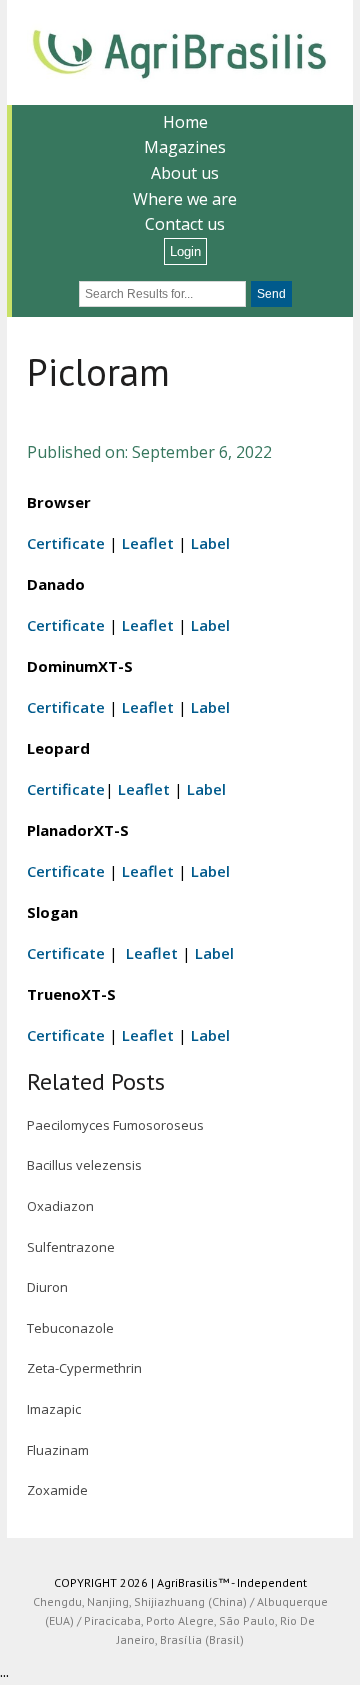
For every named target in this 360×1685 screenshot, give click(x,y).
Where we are (185, 199)
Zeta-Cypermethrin (84, 1368)
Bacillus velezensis (84, 1165)
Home (185, 122)
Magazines (185, 147)
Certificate (66, 543)
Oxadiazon (60, 1206)
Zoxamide (57, 1490)
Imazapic (54, 1409)
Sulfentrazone (71, 1247)
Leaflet (148, 543)
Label (210, 543)
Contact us (185, 224)
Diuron (47, 1287)
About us (185, 173)
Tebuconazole (70, 1328)
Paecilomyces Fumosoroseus (115, 1125)
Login (185, 251)
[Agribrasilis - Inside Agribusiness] (180, 52)
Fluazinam (58, 1450)
